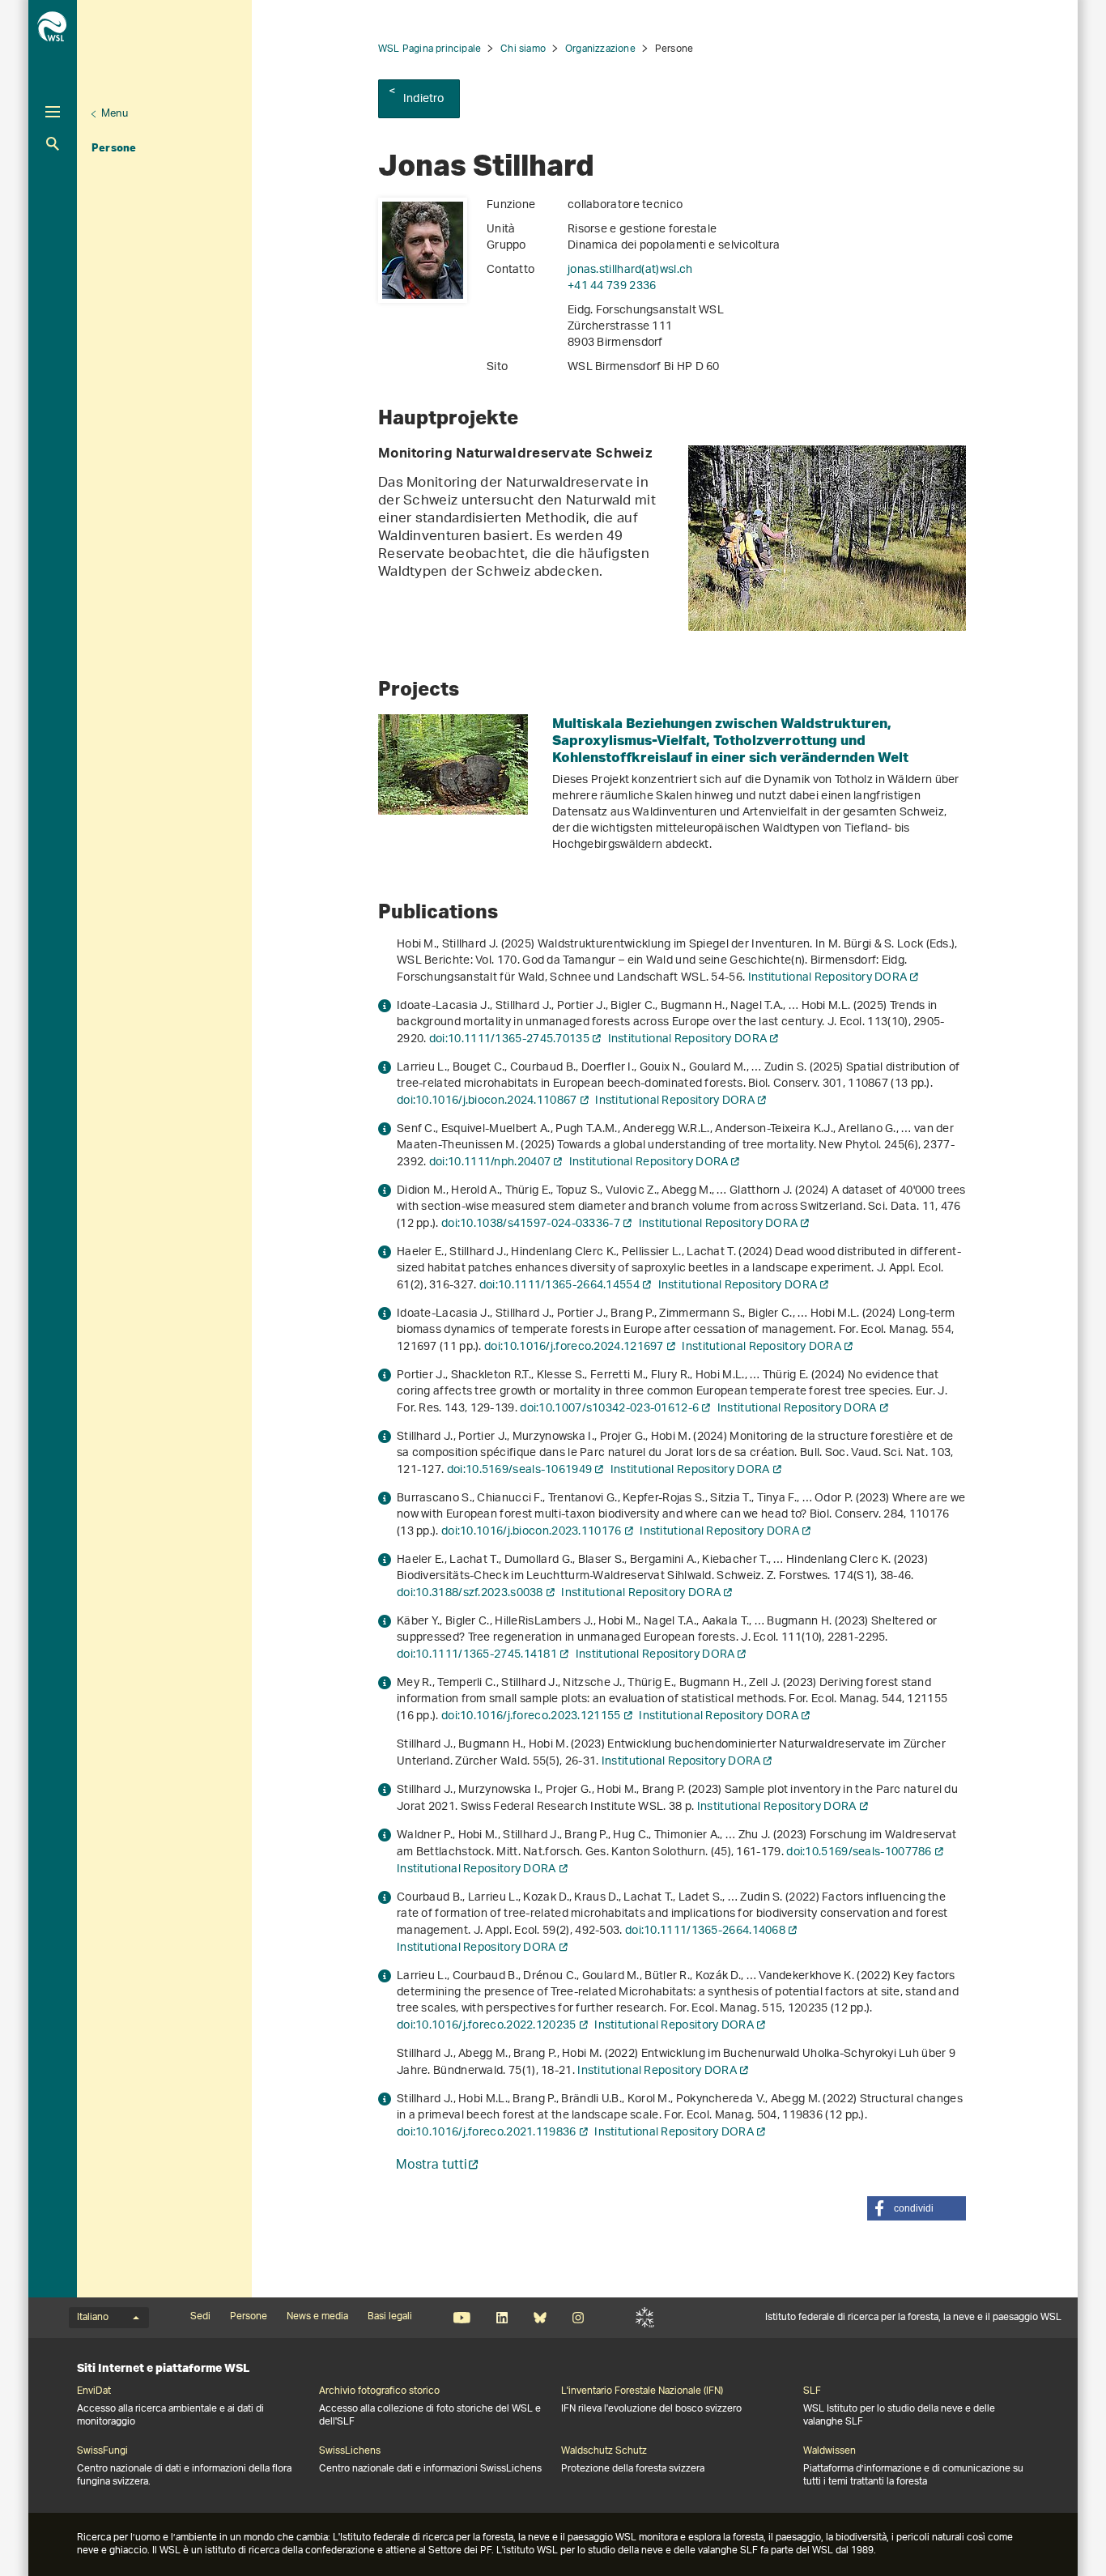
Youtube (462, 2318)
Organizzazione (600, 49)
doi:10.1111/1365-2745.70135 (509, 1039)
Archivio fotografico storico (379, 2391)
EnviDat (94, 2391)
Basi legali (390, 2317)
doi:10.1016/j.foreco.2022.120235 (487, 2026)
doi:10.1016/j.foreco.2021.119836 (487, 2133)
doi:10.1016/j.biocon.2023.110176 (532, 1532)
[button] (917, 2208)
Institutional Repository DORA (828, 978)
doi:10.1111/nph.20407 (490, 1162)
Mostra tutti (432, 2167)
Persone (114, 147)
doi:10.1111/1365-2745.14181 (477, 1655)
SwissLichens (350, 2451)
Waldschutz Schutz (604, 2451)
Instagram (578, 2318)
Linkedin (502, 2318)
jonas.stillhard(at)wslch (630, 270)
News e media (317, 2317)
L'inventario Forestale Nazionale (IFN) (642, 2391)
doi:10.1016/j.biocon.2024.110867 (487, 1101)
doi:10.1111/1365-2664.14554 (559, 1286)
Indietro (424, 99)
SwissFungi (102, 2451)
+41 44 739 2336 (612, 286)
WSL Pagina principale (430, 49)
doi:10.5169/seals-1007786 (859, 1852)
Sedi (200, 2317)
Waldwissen (829, 2451)
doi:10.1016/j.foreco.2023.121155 (531, 1716)
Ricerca (53, 144)
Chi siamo (523, 49)
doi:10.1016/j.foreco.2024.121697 (574, 1347)
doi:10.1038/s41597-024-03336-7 (531, 1224)
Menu (115, 114)
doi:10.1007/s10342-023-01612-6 (609, 1409)
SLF (645, 2318)
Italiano (93, 2318)
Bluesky (540, 2318)
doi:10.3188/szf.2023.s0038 (470, 1593)
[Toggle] (53, 112)
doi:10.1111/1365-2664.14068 (705, 1931)
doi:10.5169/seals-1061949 (520, 1470)
